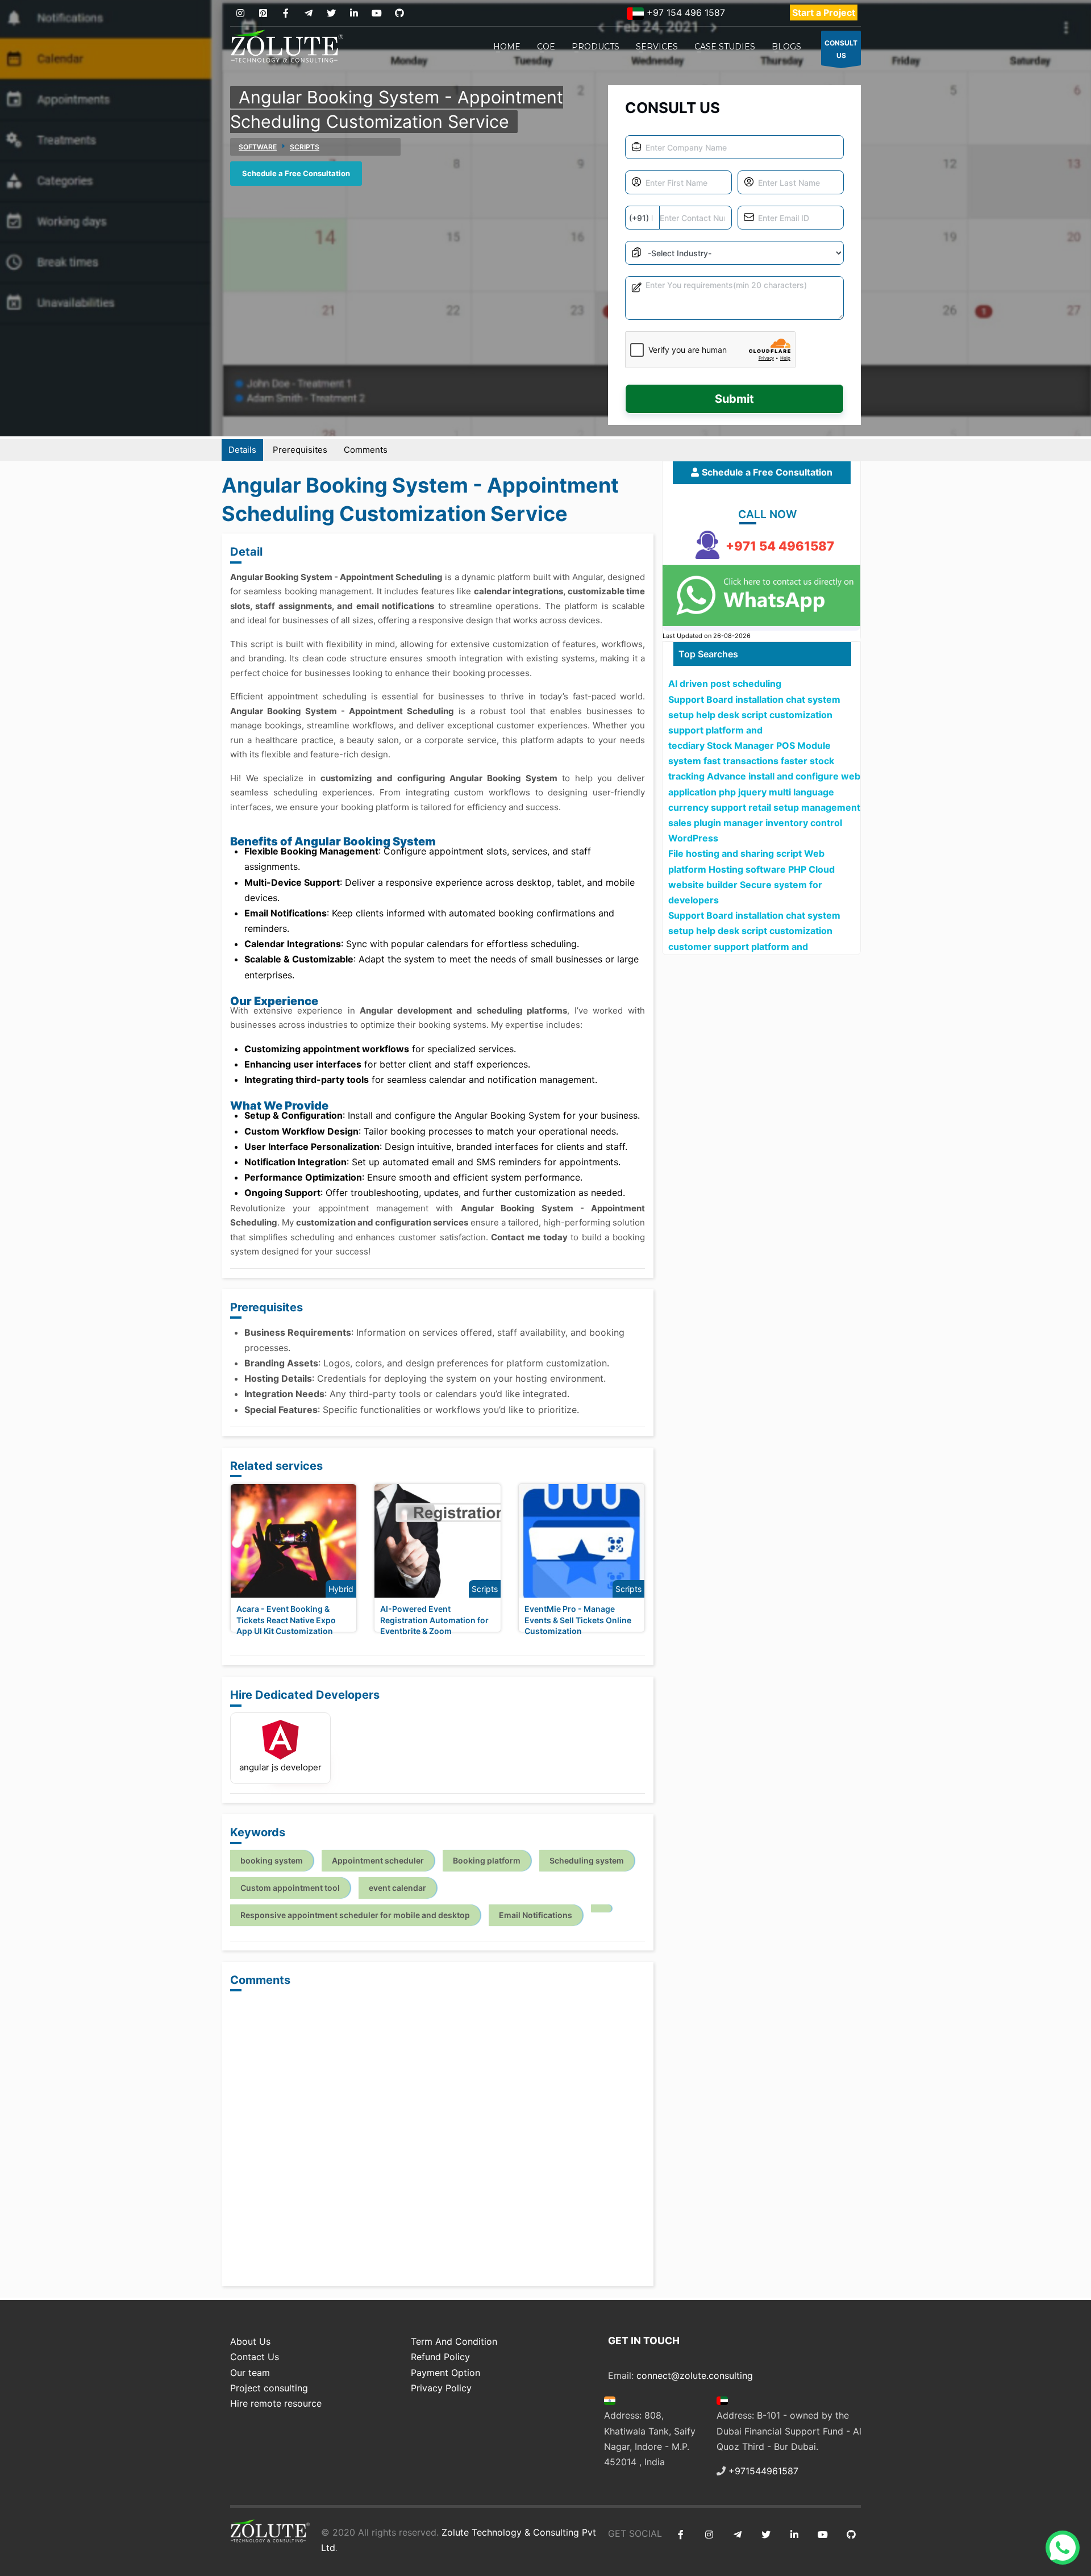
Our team (250, 2373)
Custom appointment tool (290, 1888)
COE (546, 47)
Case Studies (725, 47)
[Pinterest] (263, 13)
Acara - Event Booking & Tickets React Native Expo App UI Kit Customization (286, 1620)
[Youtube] (376, 13)
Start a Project (824, 12)
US (841, 49)
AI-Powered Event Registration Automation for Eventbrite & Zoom (434, 1620)
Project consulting (269, 2388)
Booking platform (487, 1860)
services (657, 47)
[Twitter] (331, 13)
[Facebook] (286, 13)
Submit (734, 399)
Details (242, 450)
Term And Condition (454, 2341)
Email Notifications (536, 1915)
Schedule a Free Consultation (296, 173)
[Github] (399, 13)
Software (258, 147)
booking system (272, 1860)
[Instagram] (240, 13)
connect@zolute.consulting (695, 2375)
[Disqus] (438, 2140)
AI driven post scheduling (725, 683)
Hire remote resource (276, 2403)
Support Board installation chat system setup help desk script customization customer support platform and (754, 931)
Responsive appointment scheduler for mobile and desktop (355, 1915)
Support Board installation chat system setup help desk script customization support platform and (754, 715)
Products (596, 47)
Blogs (786, 47)
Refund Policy (440, 2357)
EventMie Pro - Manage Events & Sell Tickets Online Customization (578, 1620)
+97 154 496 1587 (684, 12)
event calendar (397, 1888)
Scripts (305, 147)
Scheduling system (587, 1860)
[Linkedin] (354, 13)
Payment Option (445, 2373)
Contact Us (255, 2357)
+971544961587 (763, 2471)
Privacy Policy (441, 2388)
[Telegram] (308, 13)
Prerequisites (300, 450)
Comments (366, 450)
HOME (507, 47)
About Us (250, 2341)
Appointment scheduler (378, 1860)
